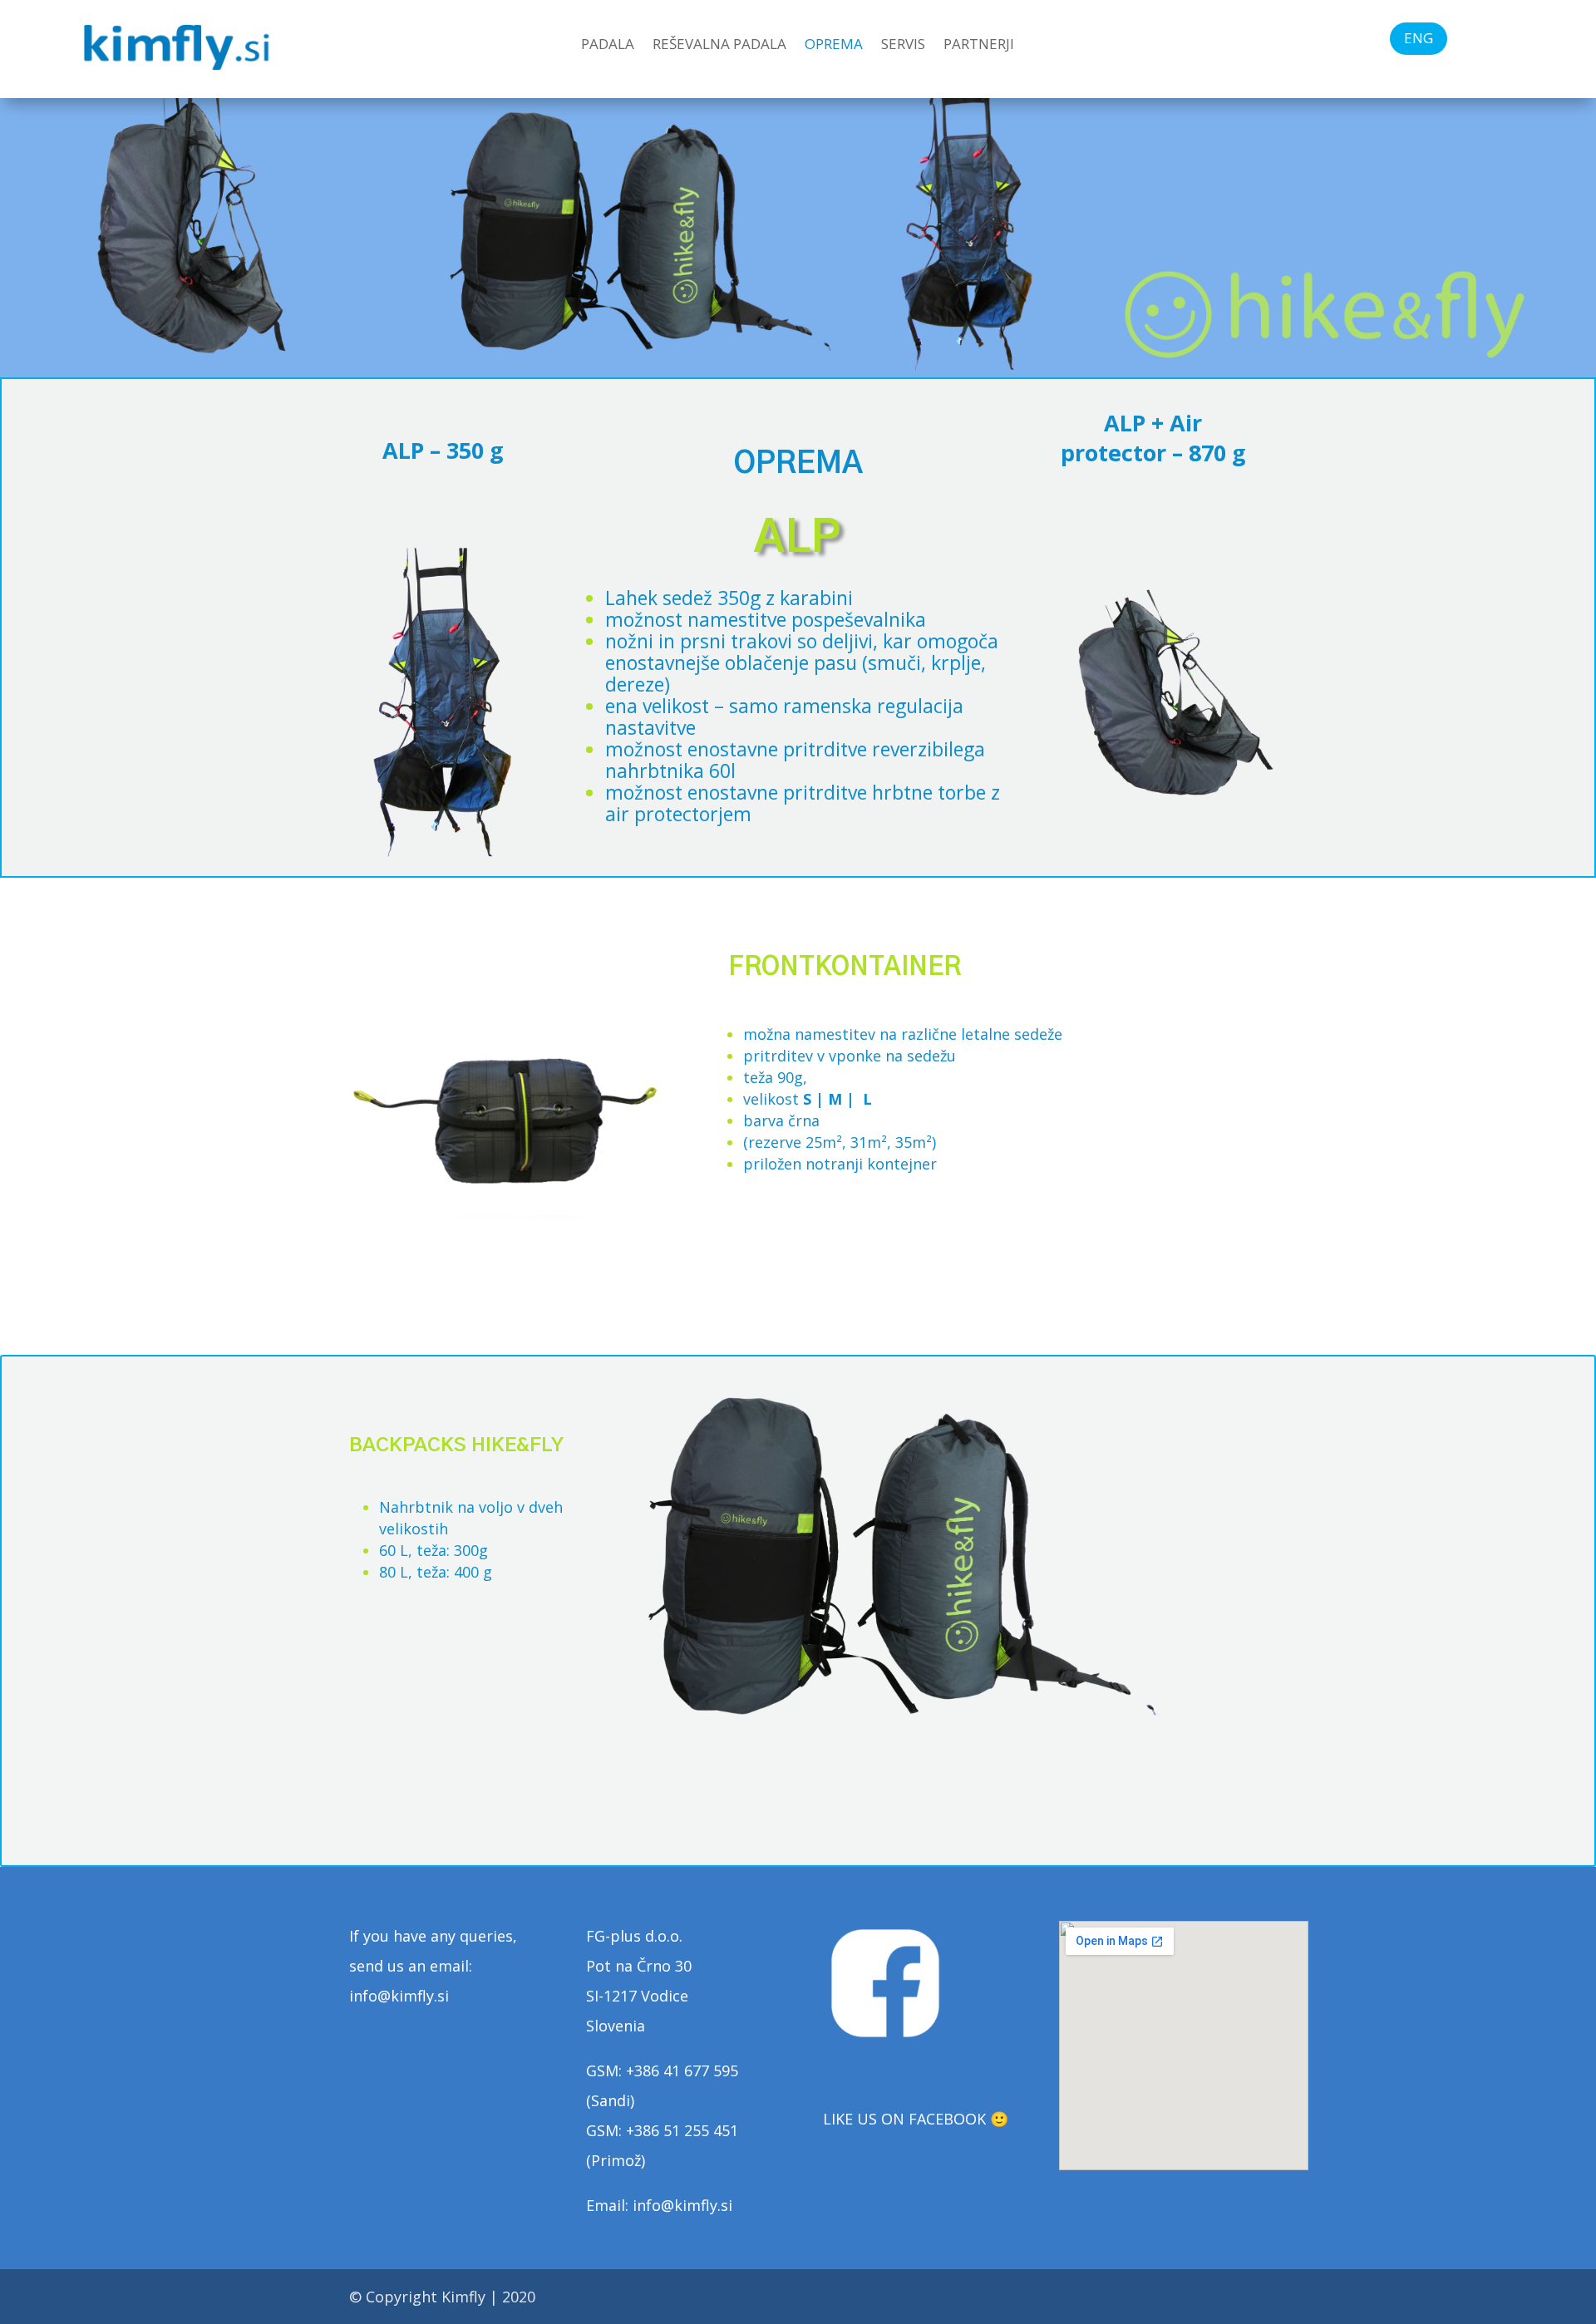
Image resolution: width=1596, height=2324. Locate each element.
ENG (1419, 38)
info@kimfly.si (682, 2205)
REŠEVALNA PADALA (719, 46)
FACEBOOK (947, 2119)
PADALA (608, 46)
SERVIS (903, 46)
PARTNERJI (979, 46)
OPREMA (834, 46)
